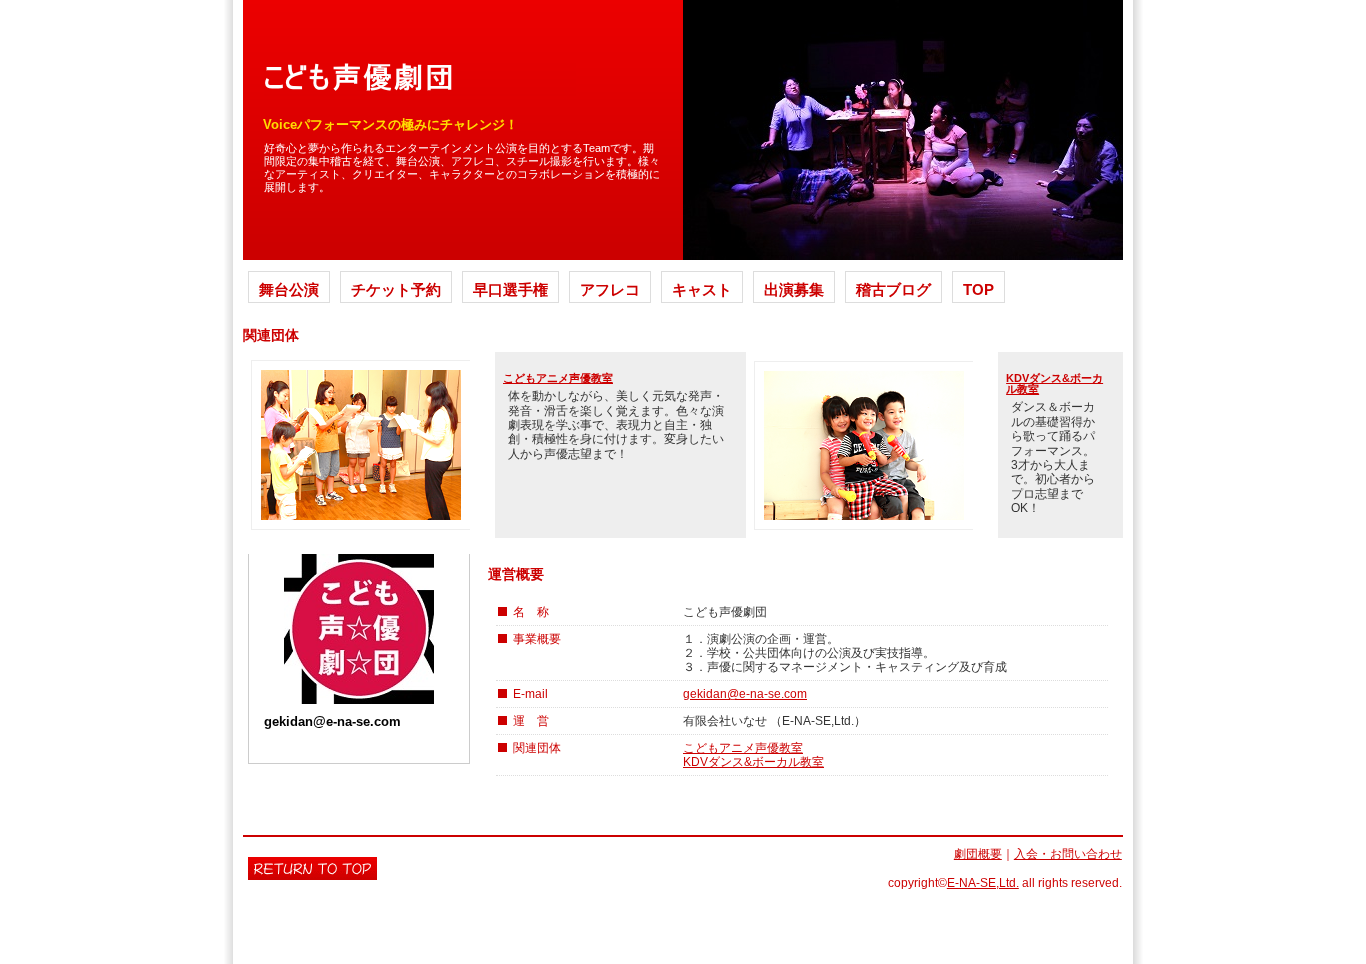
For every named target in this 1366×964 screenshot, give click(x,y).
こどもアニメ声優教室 (558, 378)
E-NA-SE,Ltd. (983, 883)
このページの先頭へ (312, 868)
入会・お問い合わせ (1068, 854)
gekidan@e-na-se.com (745, 694)
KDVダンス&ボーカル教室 (1054, 383)
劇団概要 (978, 854)
